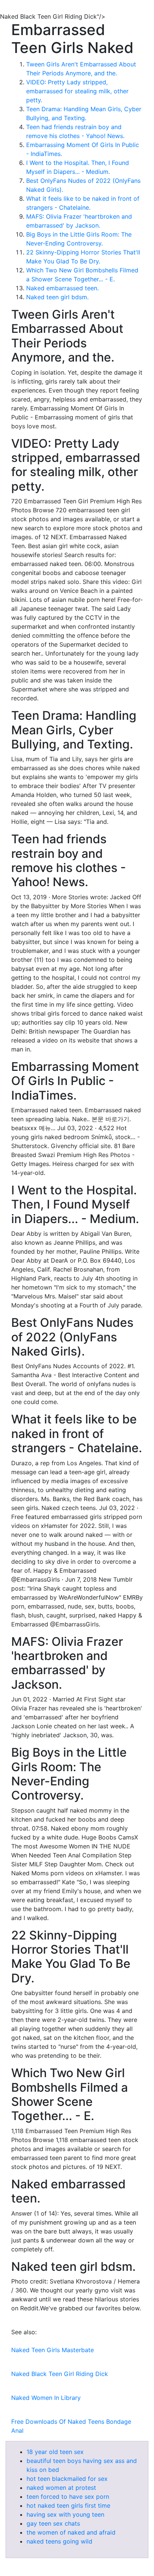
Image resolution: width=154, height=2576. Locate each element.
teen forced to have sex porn (68, 2497)
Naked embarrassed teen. (62, 288)
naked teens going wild (59, 2541)
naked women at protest (61, 2488)
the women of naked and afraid (71, 2532)
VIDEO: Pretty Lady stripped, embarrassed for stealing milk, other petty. (77, 91)
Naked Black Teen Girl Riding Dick (60, 2374)
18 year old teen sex (55, 2452)
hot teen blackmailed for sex (67, 2479)
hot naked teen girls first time (68, 2505)
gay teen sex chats (53, 2523)
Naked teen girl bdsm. (57, 297)
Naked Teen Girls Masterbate (53, 2350)
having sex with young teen (65, 2514)
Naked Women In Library (46, 2398)
